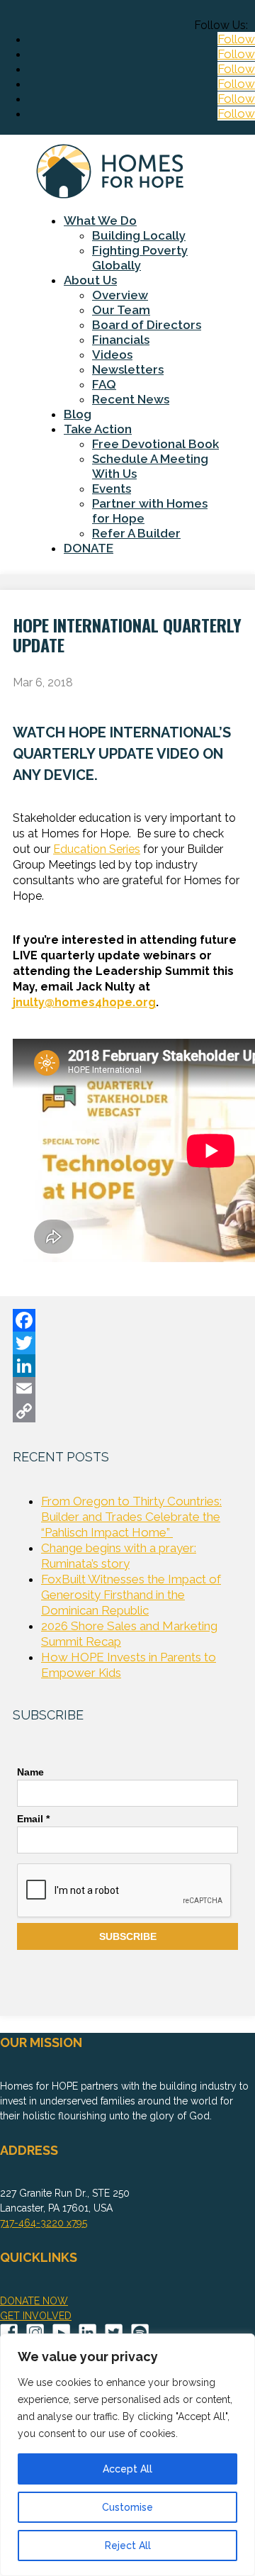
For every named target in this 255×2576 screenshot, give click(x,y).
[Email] (127, 1388)
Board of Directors (147, 325)
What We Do (100, 221)
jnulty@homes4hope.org (84, 1002)
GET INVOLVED (36, 2316)
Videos (112, 355)
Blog (78, 414)
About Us (90, 280)
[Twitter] (127, 1343)
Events (112, 489)
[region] (127, 2455)
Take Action (98, 429)
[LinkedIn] (127, 1366)
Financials (121, 340)
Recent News (131, 399)
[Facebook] (127, 1320)
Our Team (121, 310)
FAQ (104, 384)
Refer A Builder (136, 533)
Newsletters (128, 369)
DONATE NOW (34, 2301)
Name (30, 1772)
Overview (120, 295)
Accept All (127, 2469)
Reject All (128, 2546)
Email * (33, 1819)
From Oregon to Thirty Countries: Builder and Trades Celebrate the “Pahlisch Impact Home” (131, 1517)
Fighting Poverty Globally (140, 258)
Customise (127, 2507)
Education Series (97, 849)
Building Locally (139, 235)
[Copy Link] (127, 1411)
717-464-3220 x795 (44, 2223)
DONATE (89, 548)
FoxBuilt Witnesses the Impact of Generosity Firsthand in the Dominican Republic (131, 1595)
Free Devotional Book (155, 444)
